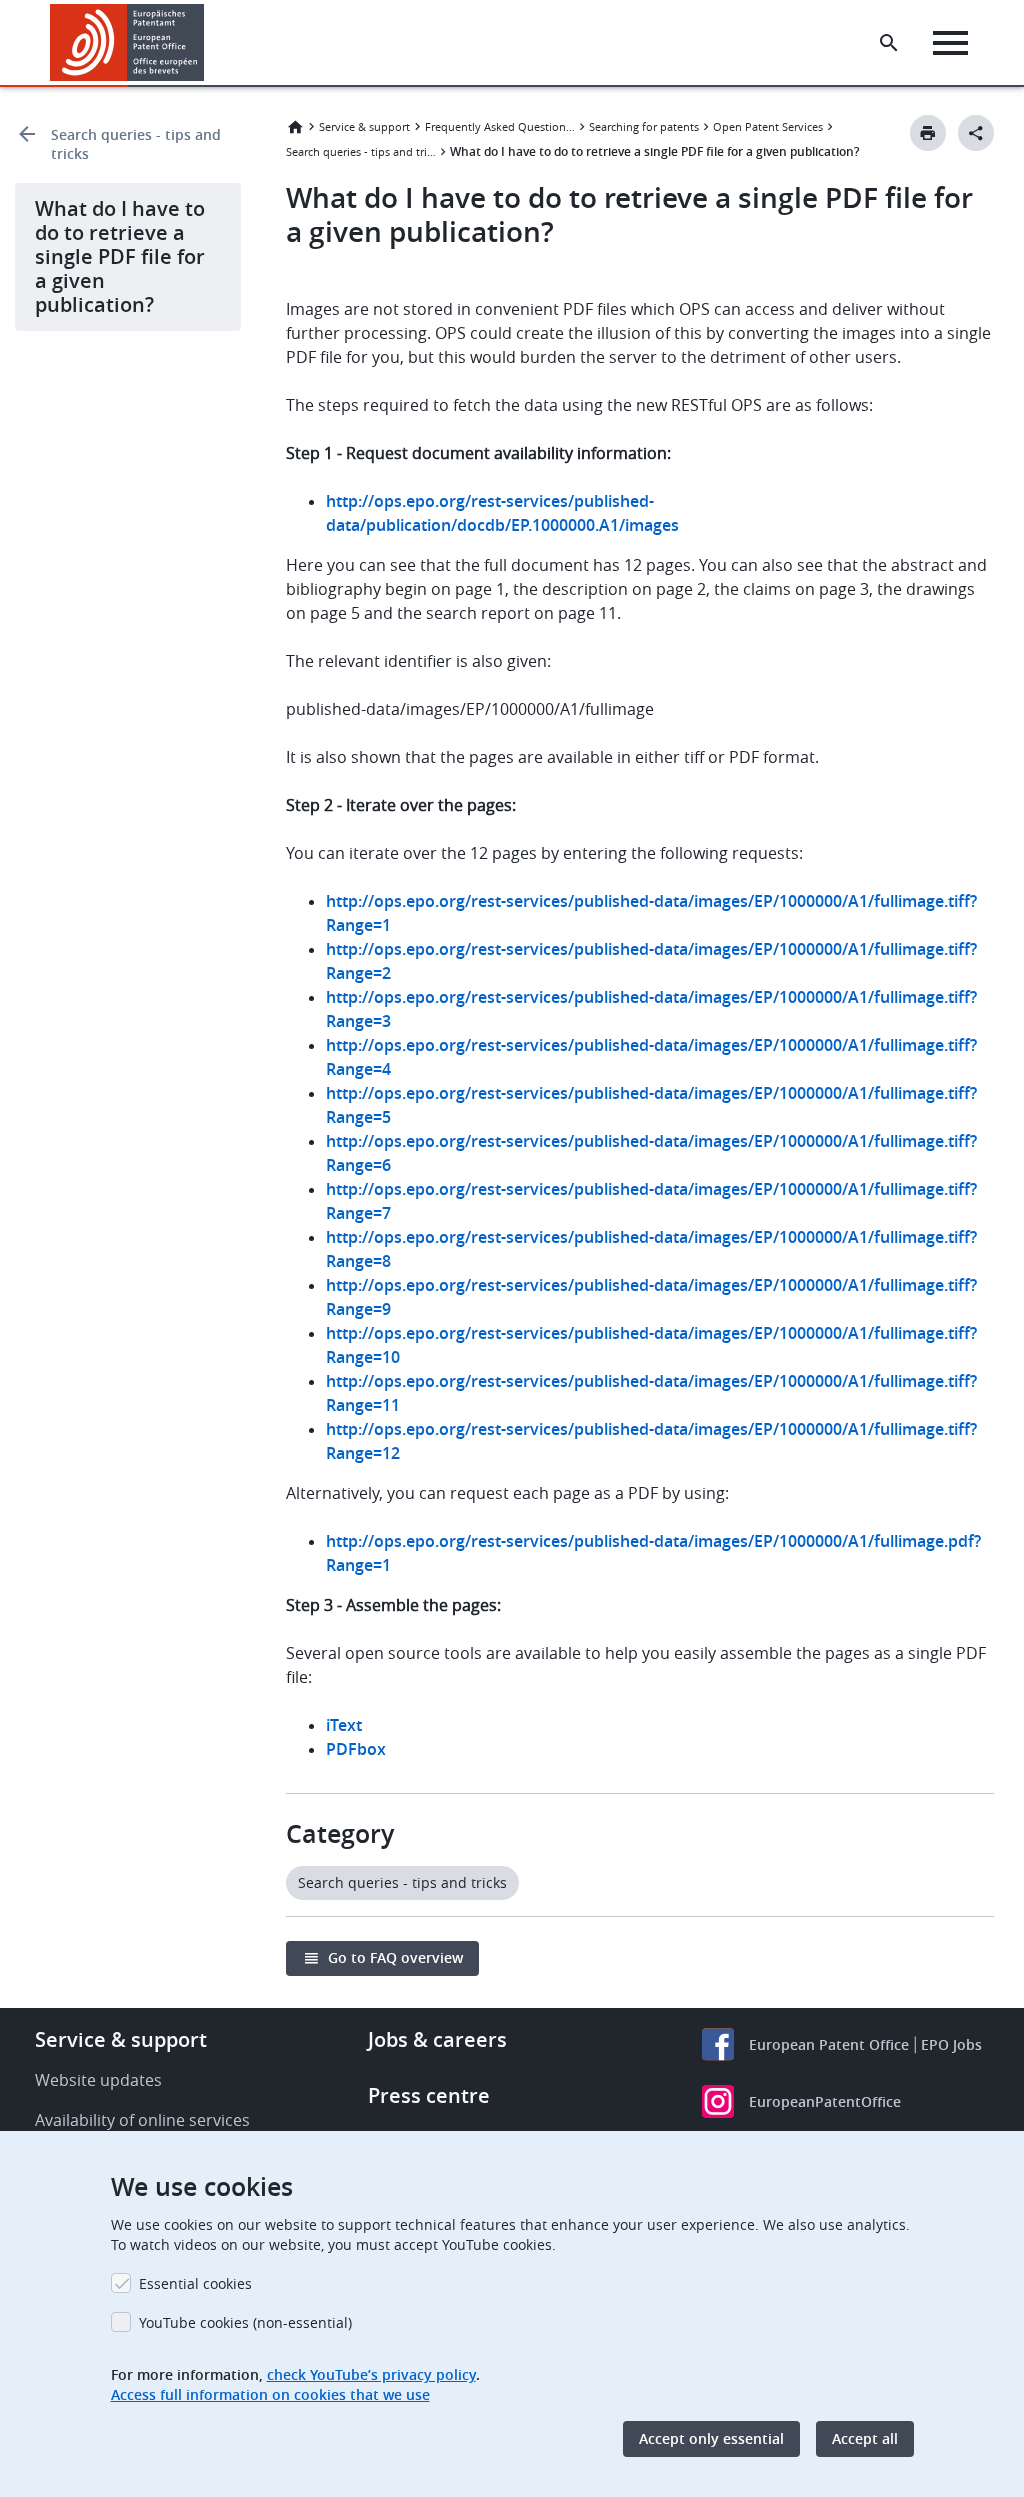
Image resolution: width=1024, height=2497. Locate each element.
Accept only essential (711, 2438)
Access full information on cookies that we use (270, 2394)
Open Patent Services (768, 126)
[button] (208, 43)
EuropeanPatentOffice (825, 2101)
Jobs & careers (437, 2039)
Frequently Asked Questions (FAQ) (500, 126)
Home (295, 127)
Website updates (98, 2080)
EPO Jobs (951, 2044)
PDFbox (356, 1749)
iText (344, 1725)
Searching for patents (644, 126)
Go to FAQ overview (395, 1957)
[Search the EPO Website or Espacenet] (889, 43)
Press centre (429, 2095)
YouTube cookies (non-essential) (245, 2322)
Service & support (364, 126)
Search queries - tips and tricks (136, 144)
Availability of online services (142, 2120)
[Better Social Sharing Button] (976, 133)
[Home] (127, 42)
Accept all (865, 2438)
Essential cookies (195, 2283)
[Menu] (950, 43)
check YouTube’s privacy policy (371, 2374)
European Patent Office (829, 2044)
